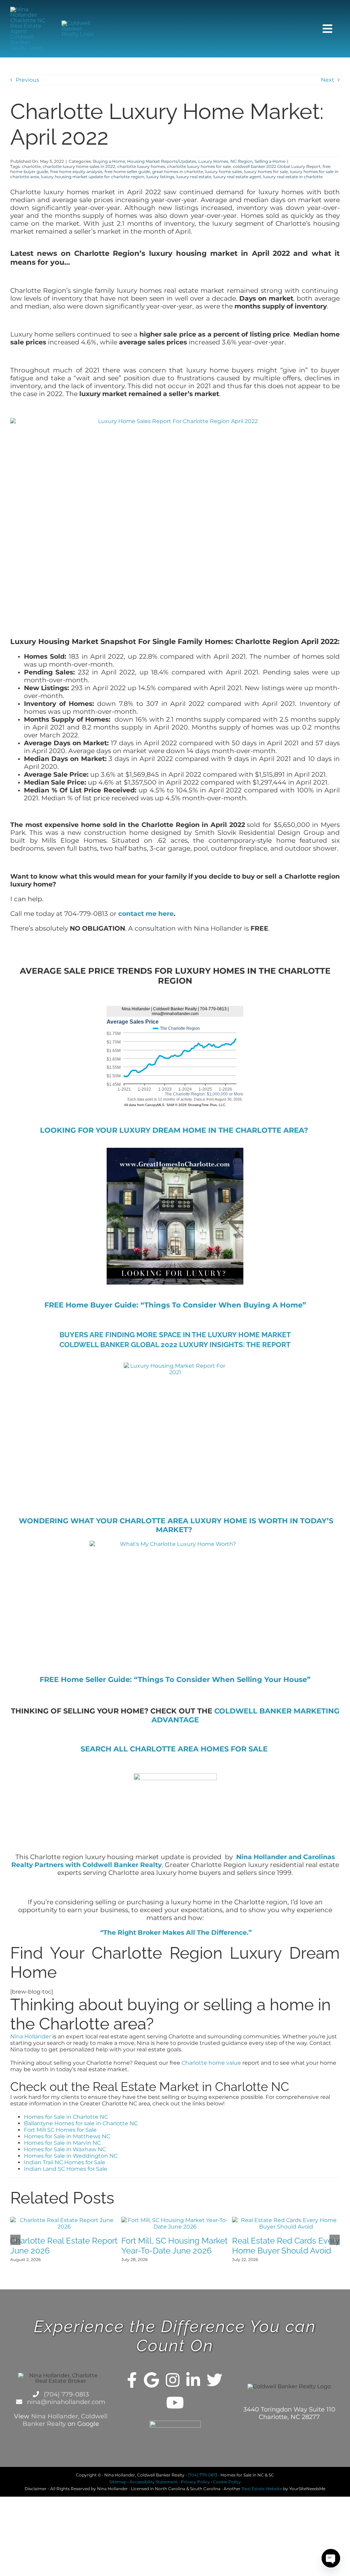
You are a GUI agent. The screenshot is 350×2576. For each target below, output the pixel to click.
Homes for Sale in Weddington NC (71, 2156)
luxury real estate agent (237, 177)
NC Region (241, 161)
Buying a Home (109, 161)
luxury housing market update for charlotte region (93, 177)
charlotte (31, 166)
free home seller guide (127, 172)
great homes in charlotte (178, 172)
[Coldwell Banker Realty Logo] (81, 23)
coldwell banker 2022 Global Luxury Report (277, 166)
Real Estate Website (262, 2489)
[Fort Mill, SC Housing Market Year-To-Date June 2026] (175, 2220)
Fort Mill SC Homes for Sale (60, 2130)
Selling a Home (270, 161)
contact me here (146, 914)
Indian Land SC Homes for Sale (66, 2169)
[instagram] (173, 2380)
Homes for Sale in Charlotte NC (66, 2117)
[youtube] (175, 2403)
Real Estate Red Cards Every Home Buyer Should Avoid (286, 2246)
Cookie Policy (227, 2482)
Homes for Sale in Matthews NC (67, 2136)
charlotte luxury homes (141, 166)
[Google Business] (151, 2380)
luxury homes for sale (266, 172)
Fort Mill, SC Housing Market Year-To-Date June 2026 (174, 2246)
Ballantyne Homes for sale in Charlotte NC (81, 2123)
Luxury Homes (213, 161)
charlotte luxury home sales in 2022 (79, 166)
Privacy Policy (195, 2482)
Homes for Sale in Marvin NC (62, 2143)
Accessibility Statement (154, 2482)
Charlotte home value (211, 2063)
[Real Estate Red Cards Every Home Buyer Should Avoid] (286, 2220)
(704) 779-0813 (65, 2394)
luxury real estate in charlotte (293, 177)
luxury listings (160, 177)
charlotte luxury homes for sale (199, 166)
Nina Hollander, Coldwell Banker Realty (65, 2420)
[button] (15, 2240)
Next (328, 80)
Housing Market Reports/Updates (162, 161)
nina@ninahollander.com (65, 2402)
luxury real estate (194, 177)
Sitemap (118, 2482)
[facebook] (132, 2380)
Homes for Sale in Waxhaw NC (65, 2149)
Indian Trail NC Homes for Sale (65, 2162)
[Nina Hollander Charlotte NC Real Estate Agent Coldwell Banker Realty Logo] (29, 9)
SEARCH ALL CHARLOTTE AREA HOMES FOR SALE (175, 1749)
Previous (28, 80)
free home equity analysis (76, 172)
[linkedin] (193, 2380)
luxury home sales (224, 172)
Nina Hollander (31, 2036)
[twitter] (215, 2380)
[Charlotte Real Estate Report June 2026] (64, 2220)
